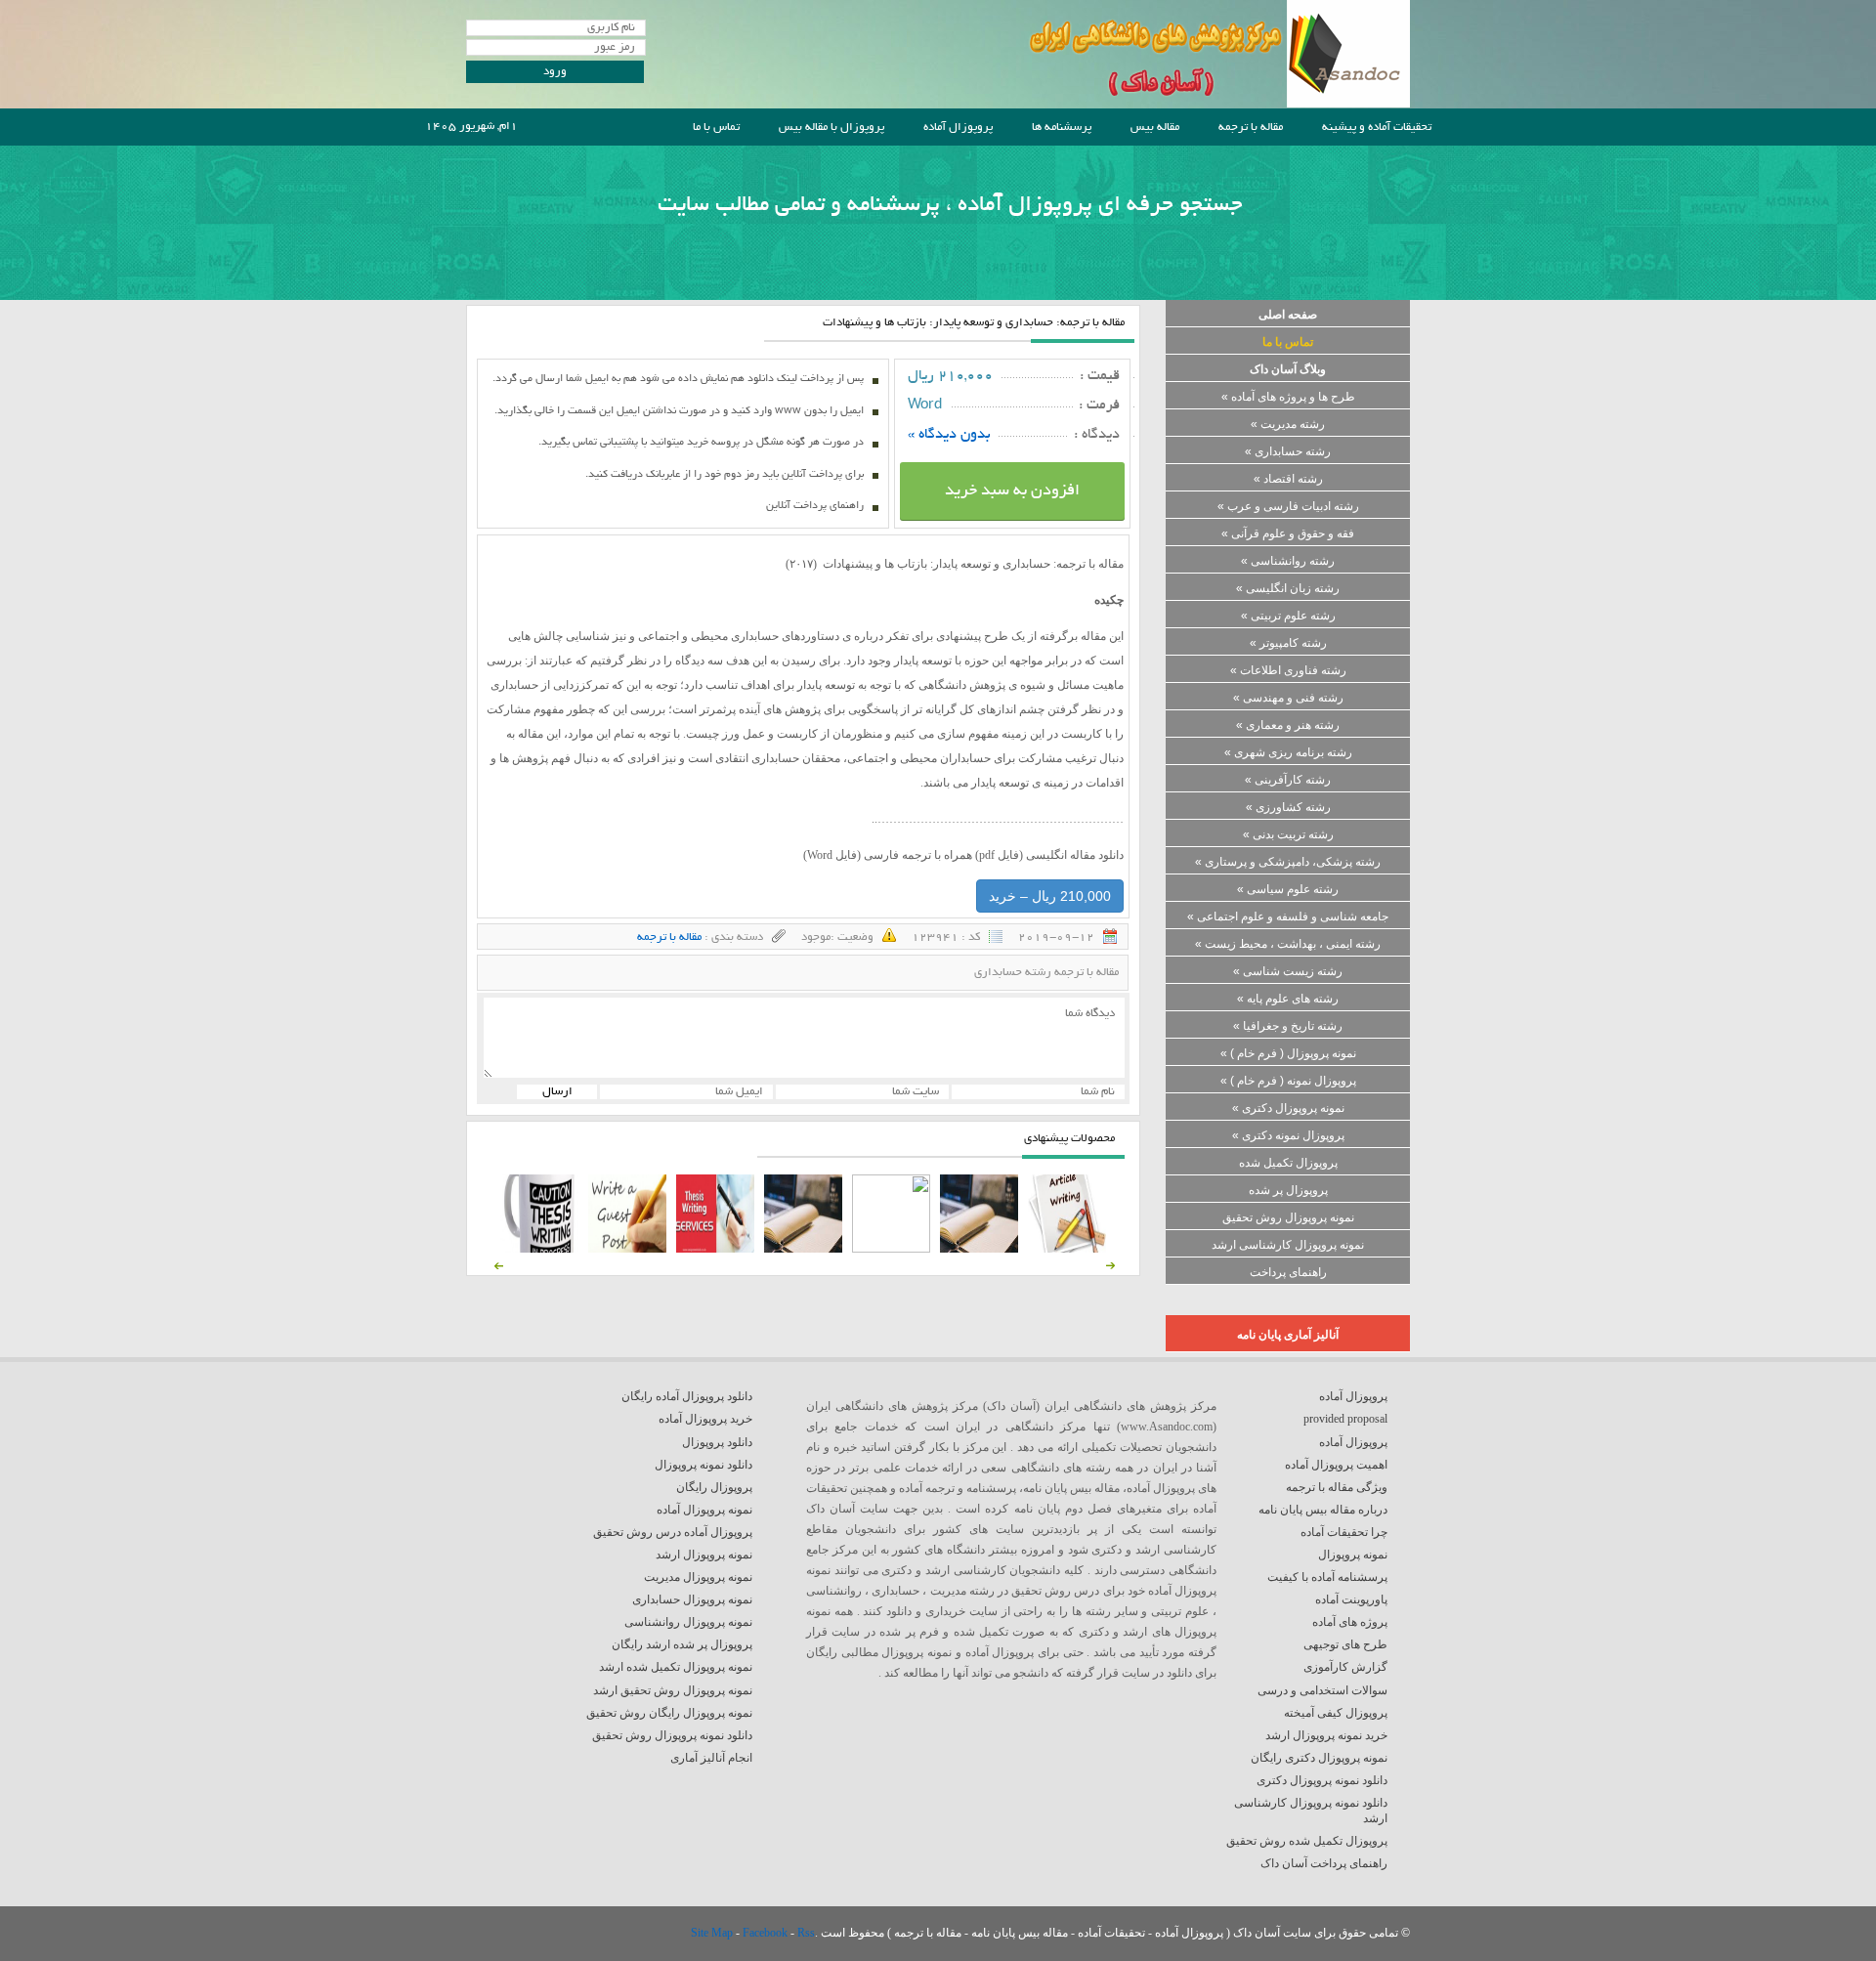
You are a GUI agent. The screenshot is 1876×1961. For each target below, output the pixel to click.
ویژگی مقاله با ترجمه (1337, 1487)
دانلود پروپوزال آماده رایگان (687, 1396)
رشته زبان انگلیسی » (1288, 588)
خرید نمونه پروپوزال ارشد (1326, 1735)
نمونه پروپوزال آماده (704, 1510)
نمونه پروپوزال (1353, 1555)
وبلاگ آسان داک (1288, 369)
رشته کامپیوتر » (1288, 643)
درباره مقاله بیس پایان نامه (1323, 1510)
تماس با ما (716, 128)
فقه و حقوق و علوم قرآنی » (1288, 533)
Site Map (713, 1933)
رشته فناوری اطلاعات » (1288, 670)
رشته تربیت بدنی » (1288, 834)
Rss (806, 1933)
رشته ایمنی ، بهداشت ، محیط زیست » (1288, 944)
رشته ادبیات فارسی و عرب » (1288, 506)
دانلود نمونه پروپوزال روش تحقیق (672, 1735)
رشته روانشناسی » (1288, 561)
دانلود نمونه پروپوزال (703, 1465)
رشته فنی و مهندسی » (1288, 698)
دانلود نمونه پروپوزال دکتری (1322, 1780)
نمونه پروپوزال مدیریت (698, 1577)
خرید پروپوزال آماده (705, 1419)
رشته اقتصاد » (1288, 479)
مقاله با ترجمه (1251, 128)
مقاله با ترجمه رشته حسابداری (1046, 973)
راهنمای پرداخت (1288, 1272)
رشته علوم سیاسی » (1288, 889)
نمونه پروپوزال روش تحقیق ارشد (673, 1690)
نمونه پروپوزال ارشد (704, 1555)
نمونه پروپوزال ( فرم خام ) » (1288, 1053)
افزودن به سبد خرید (1012, 491)
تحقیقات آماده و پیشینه (1377, 128)
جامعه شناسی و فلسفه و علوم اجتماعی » (1288, 917)
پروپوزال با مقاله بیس (831, 128)
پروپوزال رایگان (714, 1487)
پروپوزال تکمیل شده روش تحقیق (1307, 1841)
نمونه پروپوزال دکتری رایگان (1319, 1758)
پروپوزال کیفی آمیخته (1336, 1713)
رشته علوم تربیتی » (1288, 616)
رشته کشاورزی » (1288, 807)
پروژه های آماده (1350, 1622)
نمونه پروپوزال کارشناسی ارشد (1288, 1245)
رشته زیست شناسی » (1288, 971)
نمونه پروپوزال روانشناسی (688, 1622)
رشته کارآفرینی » (1288, 780)
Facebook (767, 1933)
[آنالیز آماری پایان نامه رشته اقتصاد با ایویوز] (715, 1249)
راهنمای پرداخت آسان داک (1324, 1863)
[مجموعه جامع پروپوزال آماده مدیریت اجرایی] (803, 1249)
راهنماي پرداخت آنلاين (815, 506)
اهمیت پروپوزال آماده (1336, 1465)
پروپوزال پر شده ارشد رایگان (682, 1644)
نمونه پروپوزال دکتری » (1288, 1108)
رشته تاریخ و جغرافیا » (1288, 1026)
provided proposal (1345, 1419)
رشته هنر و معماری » (1288, 725)
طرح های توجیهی (1345, 1644)
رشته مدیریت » (1288, 424)
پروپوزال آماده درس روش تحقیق (673, 1532)
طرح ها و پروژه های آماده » (1288, 397)
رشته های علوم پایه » (1288, 999)
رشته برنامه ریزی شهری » (1288, 752)
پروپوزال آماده (958, 128)
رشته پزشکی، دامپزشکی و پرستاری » (1288, 862)
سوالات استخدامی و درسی (1322, 1690)
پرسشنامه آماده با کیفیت (1327, 1577)
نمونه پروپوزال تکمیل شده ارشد (676, 1667)
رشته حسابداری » (1288, 451)
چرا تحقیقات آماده (1344, 1532)
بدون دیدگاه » (949, 435)
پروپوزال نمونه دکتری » (1288, 1135)
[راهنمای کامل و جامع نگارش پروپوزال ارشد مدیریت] (1067, 1249)
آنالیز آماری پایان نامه (1288, 1335)
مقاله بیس (1155, 128)
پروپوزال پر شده (1288, 1190)
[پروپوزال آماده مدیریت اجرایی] (891, 1249)
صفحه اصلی (1288, 315)
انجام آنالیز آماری (711, 1758)
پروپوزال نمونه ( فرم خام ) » (1288, 1081)
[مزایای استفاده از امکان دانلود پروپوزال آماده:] (539, 1249)
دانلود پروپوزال (717, 1442)
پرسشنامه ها (1062, 128)
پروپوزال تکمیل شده (1288, 1163)
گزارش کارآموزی (1345, 1667)
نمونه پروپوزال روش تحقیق (1288, 1217)
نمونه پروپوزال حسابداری (692, 1599)
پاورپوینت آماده (1351, 1599)
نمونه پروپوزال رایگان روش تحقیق (669, 1713)
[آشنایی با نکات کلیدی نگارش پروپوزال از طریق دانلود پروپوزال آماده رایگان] (627, 1249)
